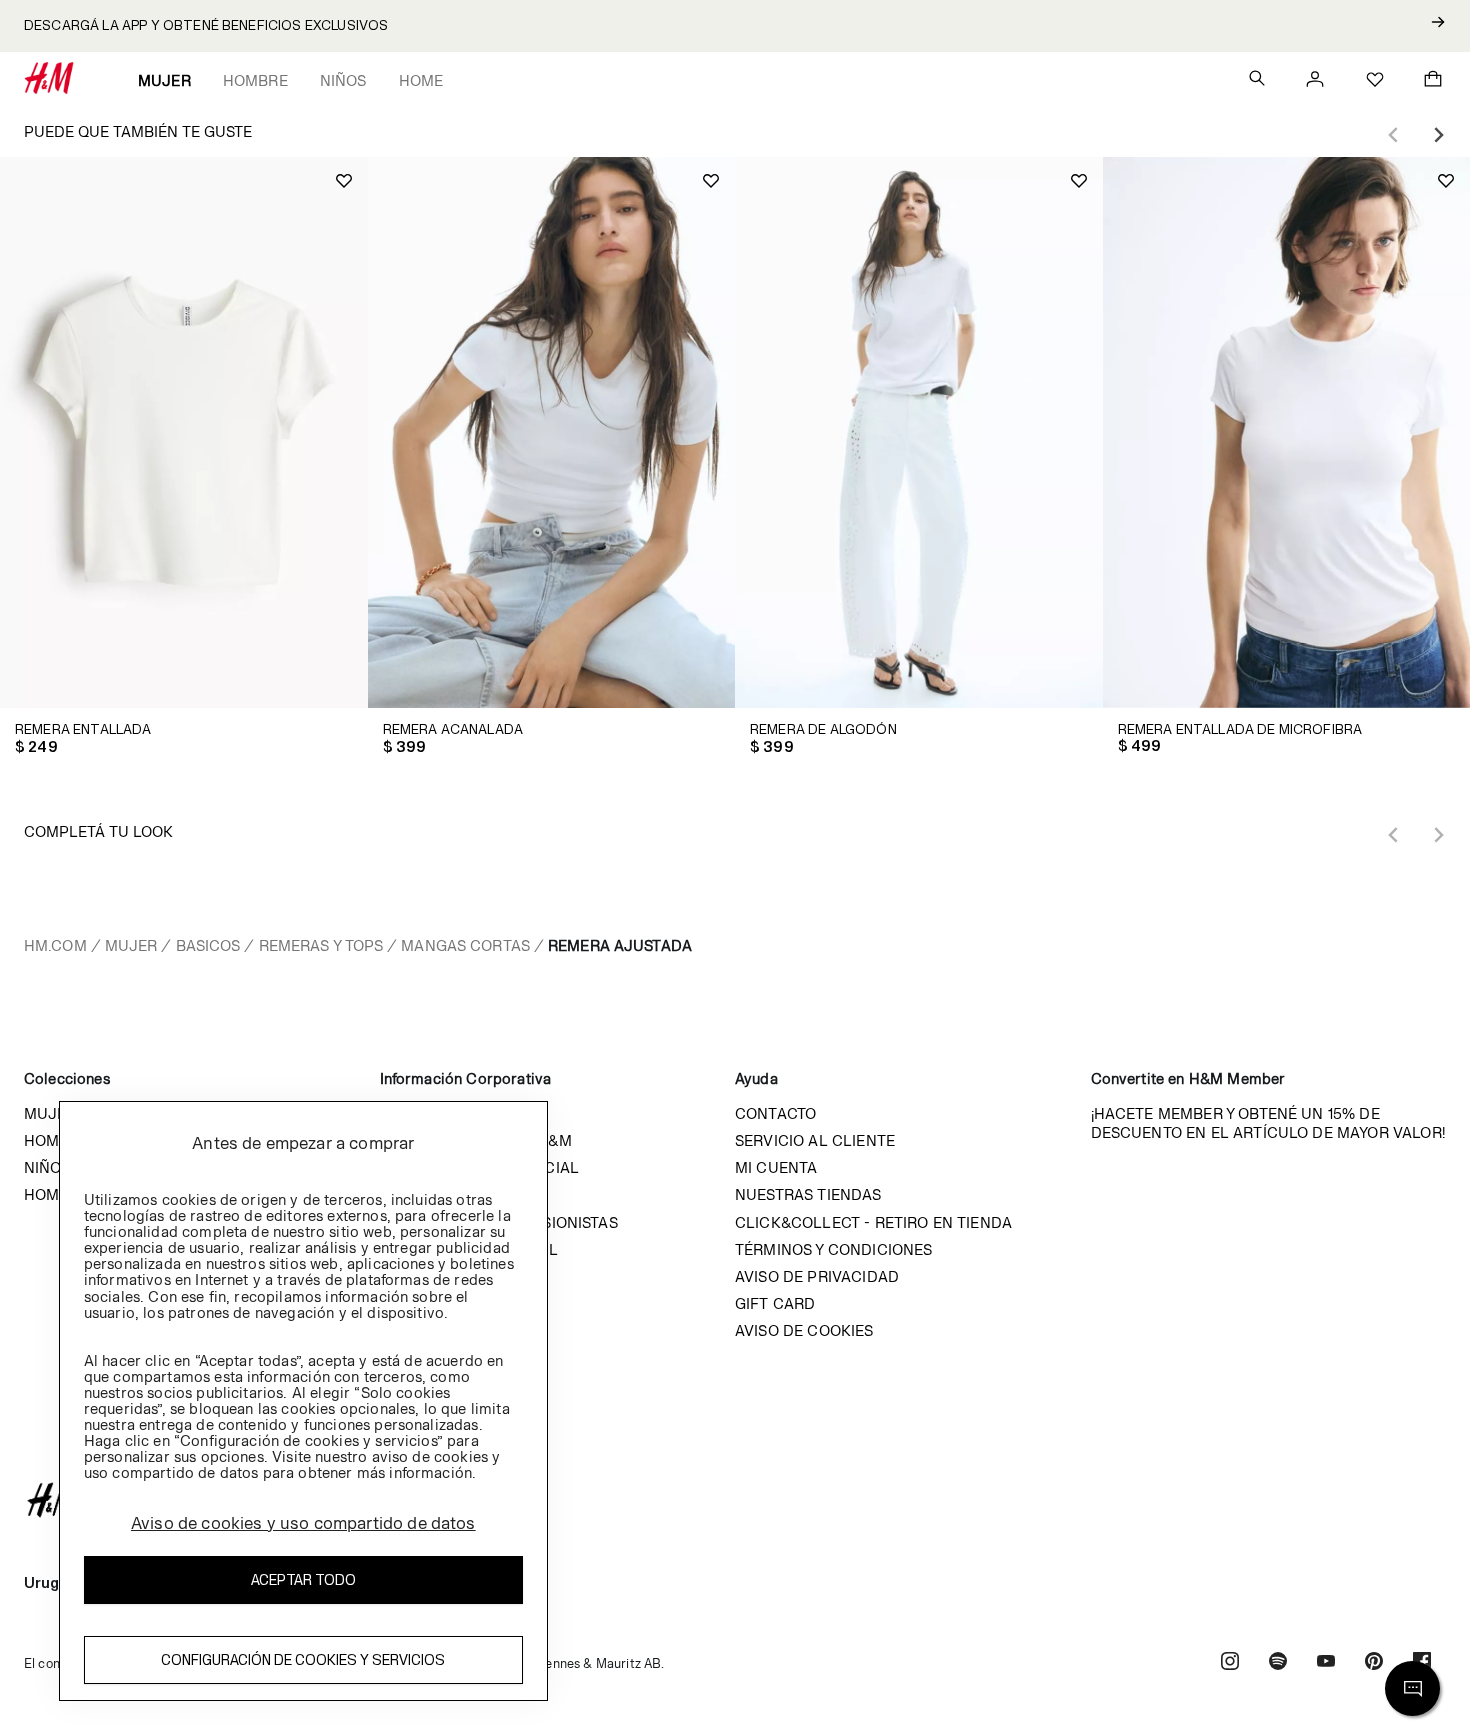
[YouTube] (1326, 1663)
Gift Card (775, 1303)
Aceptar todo (303, 1580)
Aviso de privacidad (817, 1276)
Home (421, 80)
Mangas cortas (465, 945)
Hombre (255, 80)
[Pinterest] (1374, 1663)
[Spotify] (1278, 1663)
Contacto (775, 1113)
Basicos (208, 945)
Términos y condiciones (834, 1249)
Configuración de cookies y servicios (303, 1660)
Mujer (164, 80)
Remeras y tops (321, 945)
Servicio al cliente (815, 1140)
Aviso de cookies (804, 1330)
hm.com (55, 945)
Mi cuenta (776, 1167)
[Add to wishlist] (344, 181)
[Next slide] (1438, 135)
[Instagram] (1230, 1663)
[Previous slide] (1394, 135)
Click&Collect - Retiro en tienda (873, 1222)
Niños (343, 80)
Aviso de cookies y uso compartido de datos (303, 1523)
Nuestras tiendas (808, 1194)
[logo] (735, 1500)
